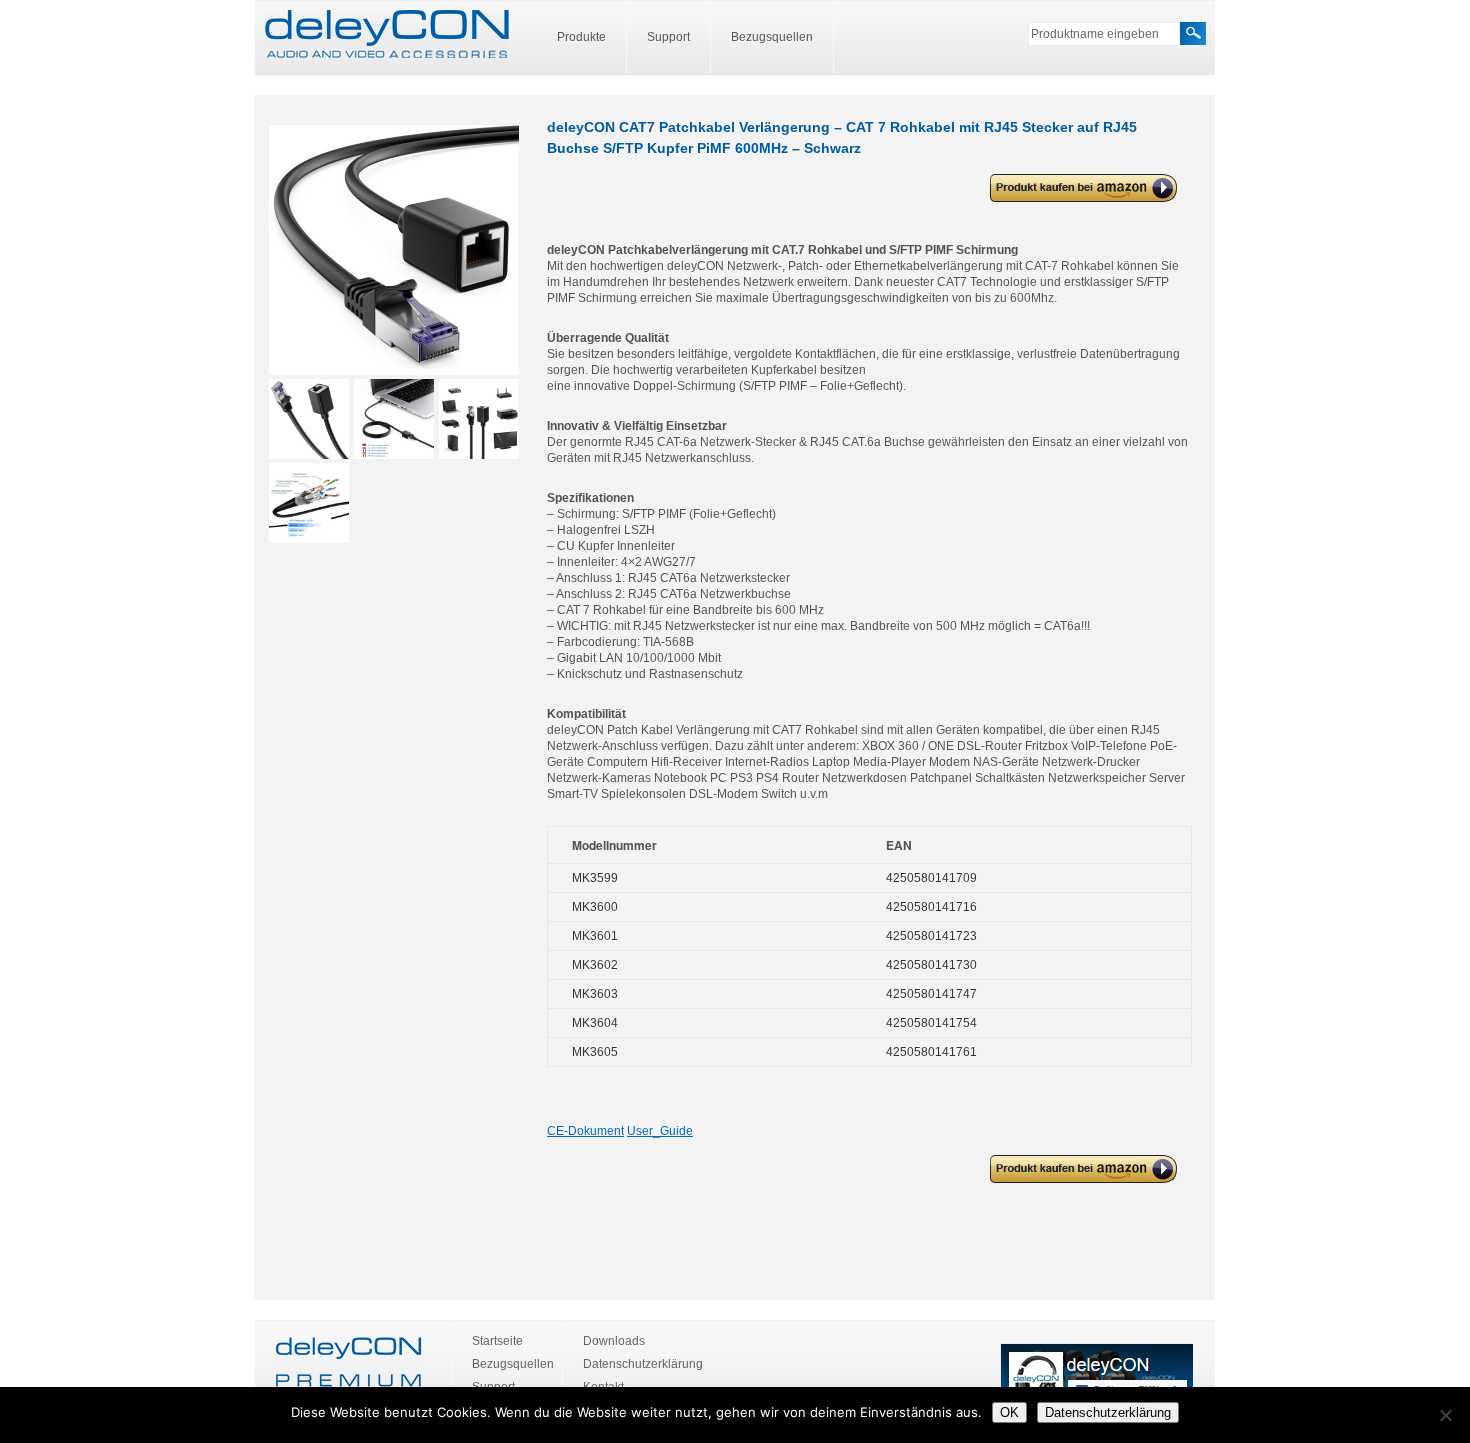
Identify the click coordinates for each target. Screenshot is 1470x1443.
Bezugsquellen (772, 37)
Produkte (581, 37)
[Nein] (1445, 1415)
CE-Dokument (585, 1131)
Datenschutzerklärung (643, 1364)
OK (1009, 1412)
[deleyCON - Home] (387, 35)
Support (668, 37)
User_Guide (660, 1131)
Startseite (497, 1341)
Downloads (614, 1341)
